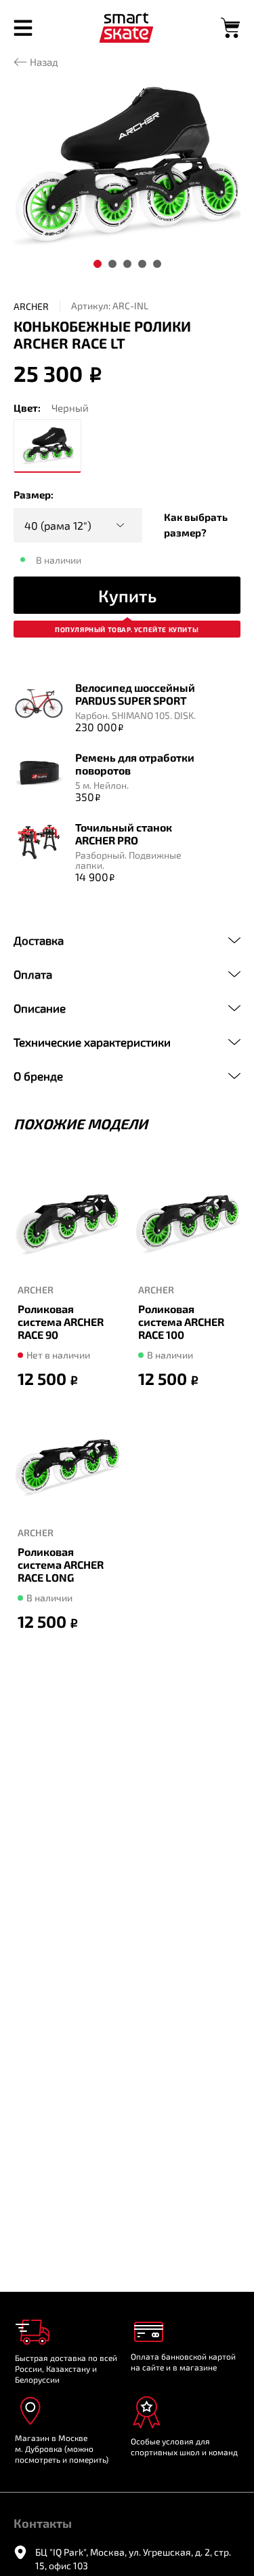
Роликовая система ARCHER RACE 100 (181, 1321)
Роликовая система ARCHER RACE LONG (61, 1564)
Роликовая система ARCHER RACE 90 (61, 1321)
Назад (44, 62)
